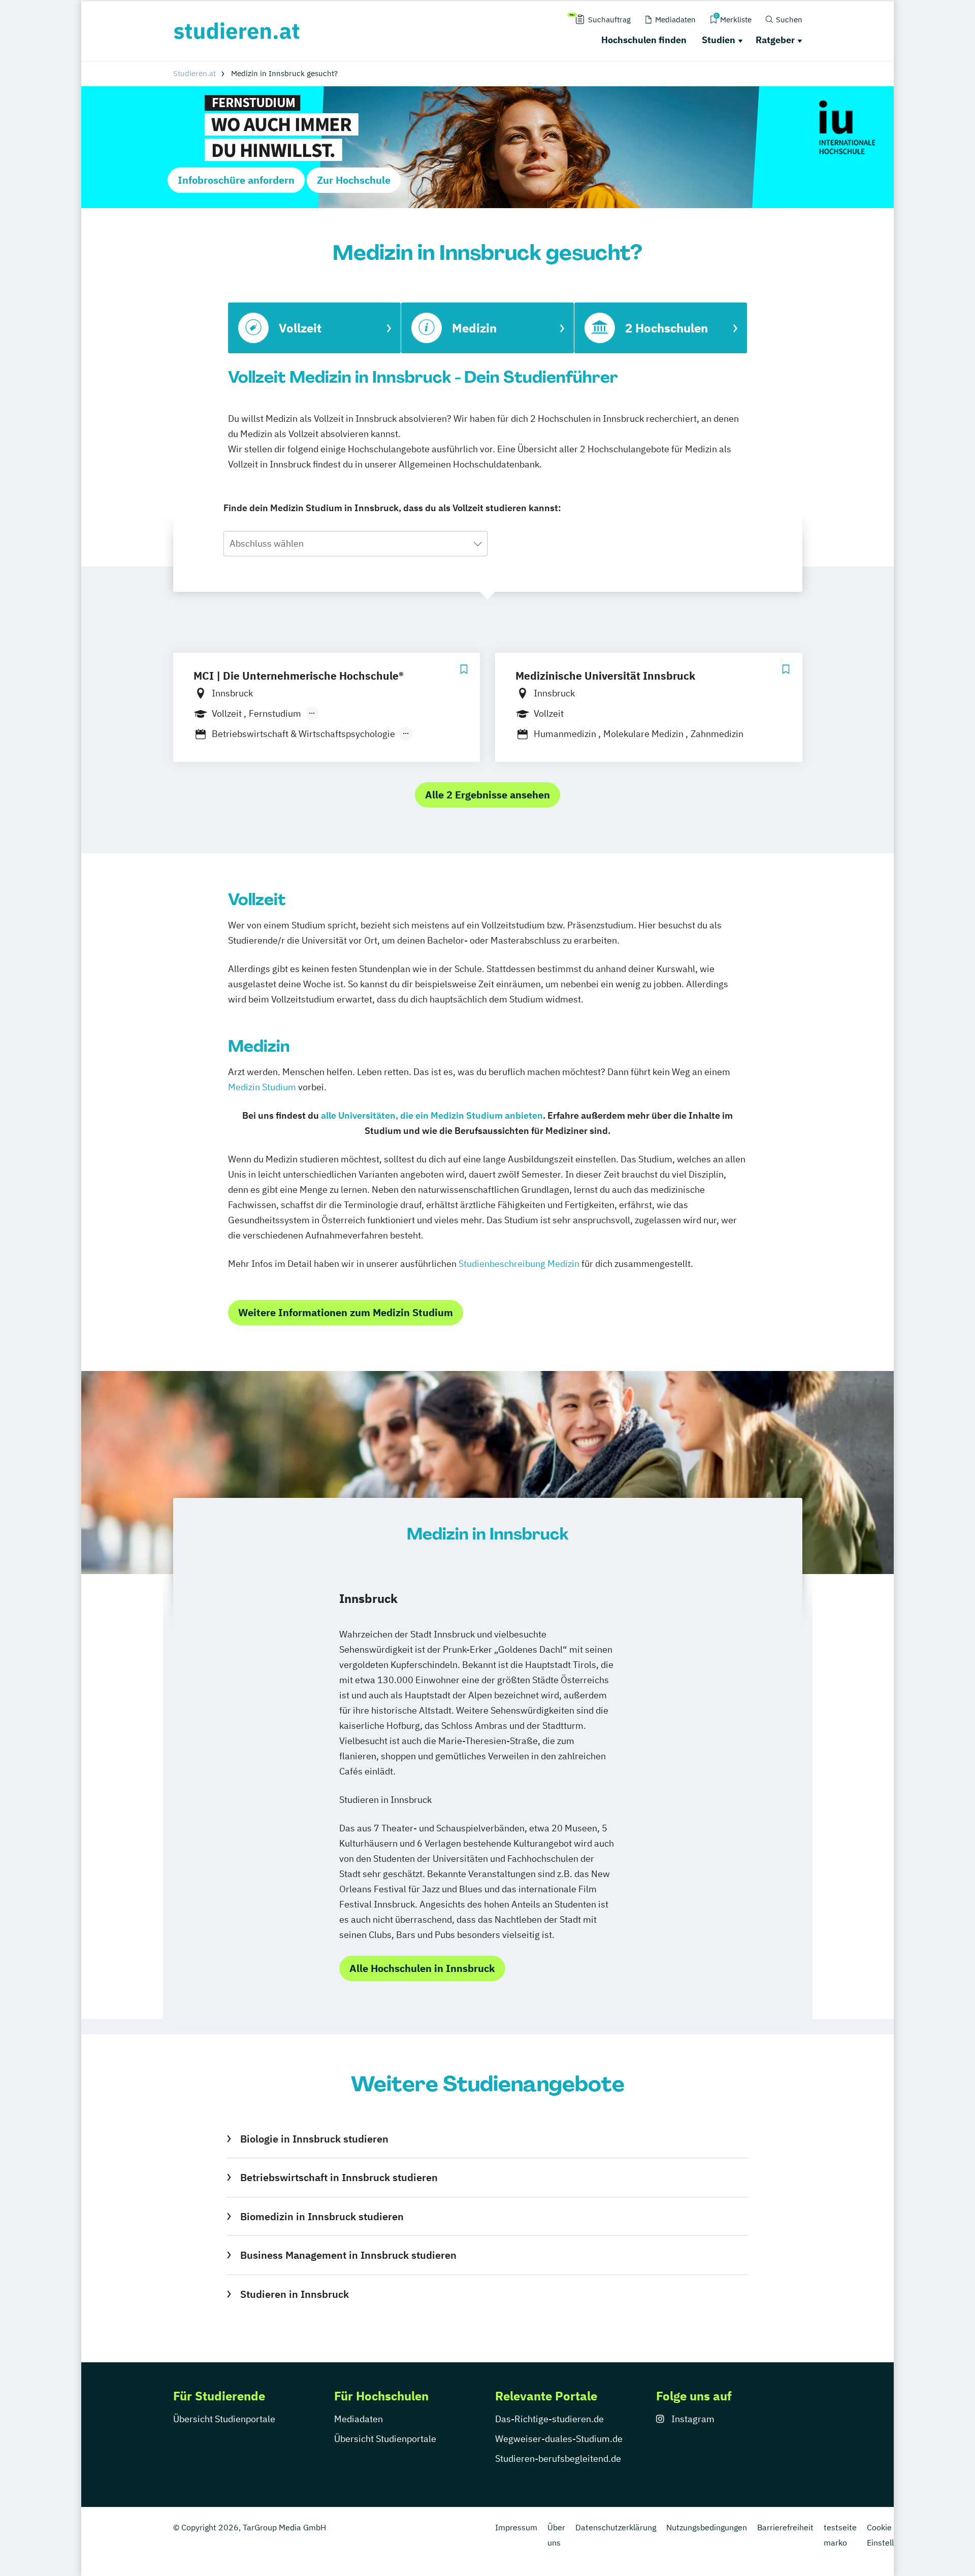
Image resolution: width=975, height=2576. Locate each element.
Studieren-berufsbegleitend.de (558, 2458)
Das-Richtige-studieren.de (549, 2419)
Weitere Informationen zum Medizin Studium (346, 1312)
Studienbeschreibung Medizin (519, 1264)
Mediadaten (359, 2419)
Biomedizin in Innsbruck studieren (322, 2216)
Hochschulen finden (644, 40)
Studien (719, 40)
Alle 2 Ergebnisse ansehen (487, 795)
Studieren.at (194, 73)
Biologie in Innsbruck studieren (314, 2139)
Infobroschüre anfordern (236, 180)
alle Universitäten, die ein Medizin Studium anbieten (432, 1115)
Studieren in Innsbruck (294, 2294)
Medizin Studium (262, 1087)
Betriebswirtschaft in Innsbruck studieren (339, 2177)
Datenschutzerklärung (616, 2527)
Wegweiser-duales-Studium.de (559, 2439)
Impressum (516, 2527)
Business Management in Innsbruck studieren (348, 2255)
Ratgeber (775, 40)
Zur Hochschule (354, 180)
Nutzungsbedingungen (707, 2527)
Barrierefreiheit (785, 2527)
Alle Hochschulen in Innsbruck (422, 1968)
